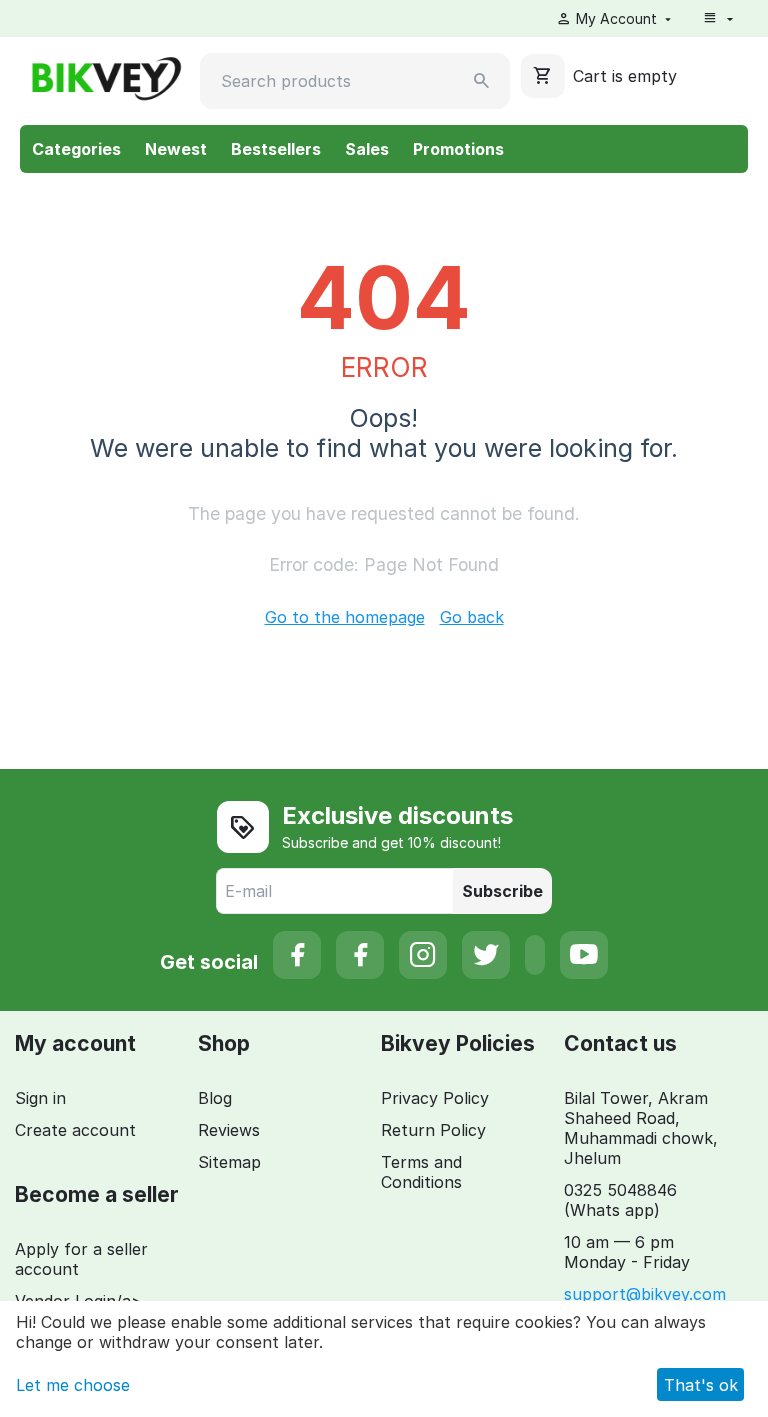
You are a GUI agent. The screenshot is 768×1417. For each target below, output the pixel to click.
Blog (215, 1098)
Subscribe (502, 891)
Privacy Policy (435, 1098)
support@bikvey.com (645, 1294)
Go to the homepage (345, 617)
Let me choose (73, 1385)
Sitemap (229, 1162)
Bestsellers (276, 149)
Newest (176, 149)
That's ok (701, 1385)
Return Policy (433, 1130)
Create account (75, 1130)
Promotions (458, 149)
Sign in (40, 1098)
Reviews (229, 1130)
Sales (367, 149)
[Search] (482, 81)
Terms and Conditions (421, 1172)
